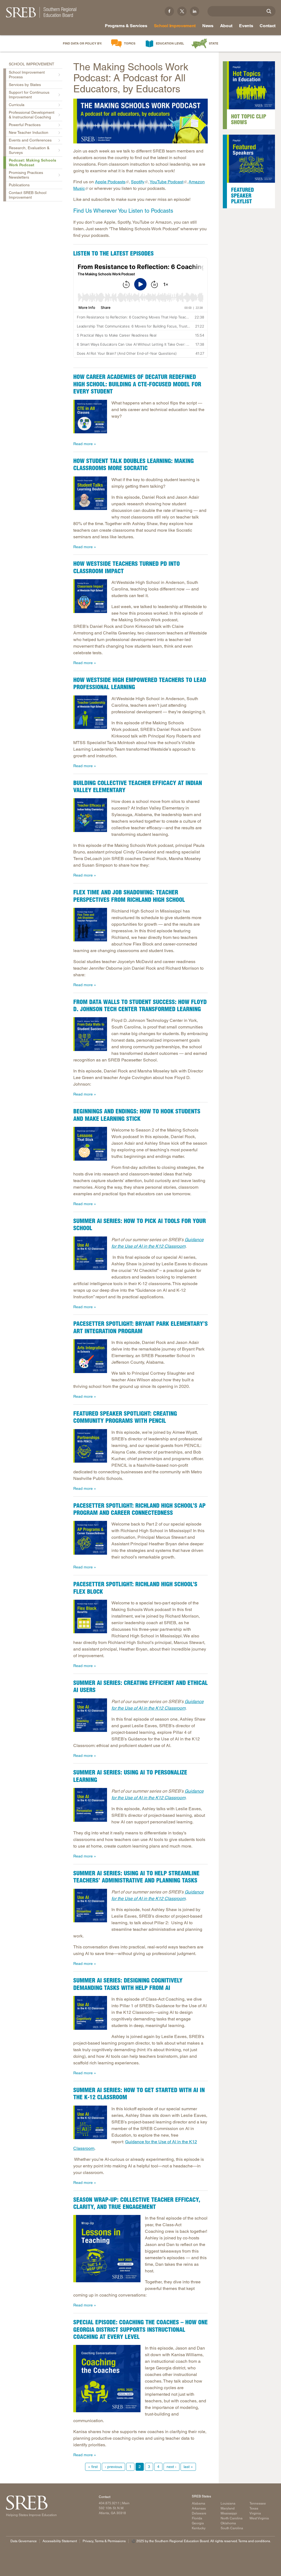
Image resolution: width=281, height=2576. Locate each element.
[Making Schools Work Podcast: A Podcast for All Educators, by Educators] (140, 121)
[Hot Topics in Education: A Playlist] (251, 85)
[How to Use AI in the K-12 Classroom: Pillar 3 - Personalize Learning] (90, 1805)
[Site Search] (269, 11)
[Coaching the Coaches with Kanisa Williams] (107, 2379)
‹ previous (113, 2467)
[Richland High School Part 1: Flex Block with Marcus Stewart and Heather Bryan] (90, 1617)
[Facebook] (169, 11)
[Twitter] (182, 11)
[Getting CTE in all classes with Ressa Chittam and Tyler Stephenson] (90, 417)
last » (188, 2467)
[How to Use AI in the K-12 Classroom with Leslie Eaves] (90, 2122)
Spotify (138, 182)
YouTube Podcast (166, 182)
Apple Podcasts (110, 182)
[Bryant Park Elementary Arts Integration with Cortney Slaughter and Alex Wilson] (90, 1356)
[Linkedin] (195, 11)
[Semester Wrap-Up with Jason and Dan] (107, 2249)
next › (172, 2467)
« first (93, 2467)
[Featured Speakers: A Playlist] (251, 159)
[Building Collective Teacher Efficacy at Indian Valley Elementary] (90, 815)
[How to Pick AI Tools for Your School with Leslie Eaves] (90, 1253)
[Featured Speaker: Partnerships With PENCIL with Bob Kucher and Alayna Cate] (90, 1446)
